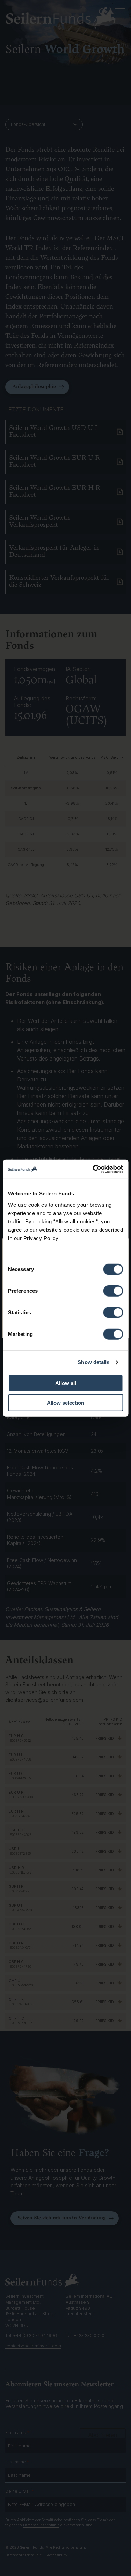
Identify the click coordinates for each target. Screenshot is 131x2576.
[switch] (113, 1291)
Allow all (66, 1383)
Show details (93, 1362)
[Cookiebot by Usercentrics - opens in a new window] (93, 1169)
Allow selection (65, 1403)
